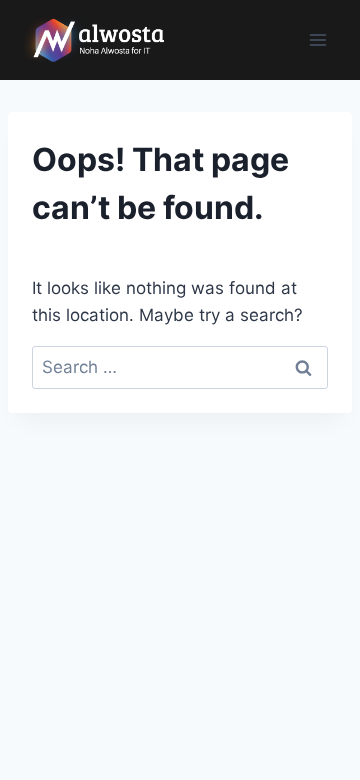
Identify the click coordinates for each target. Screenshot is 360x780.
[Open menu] (317, 39)
